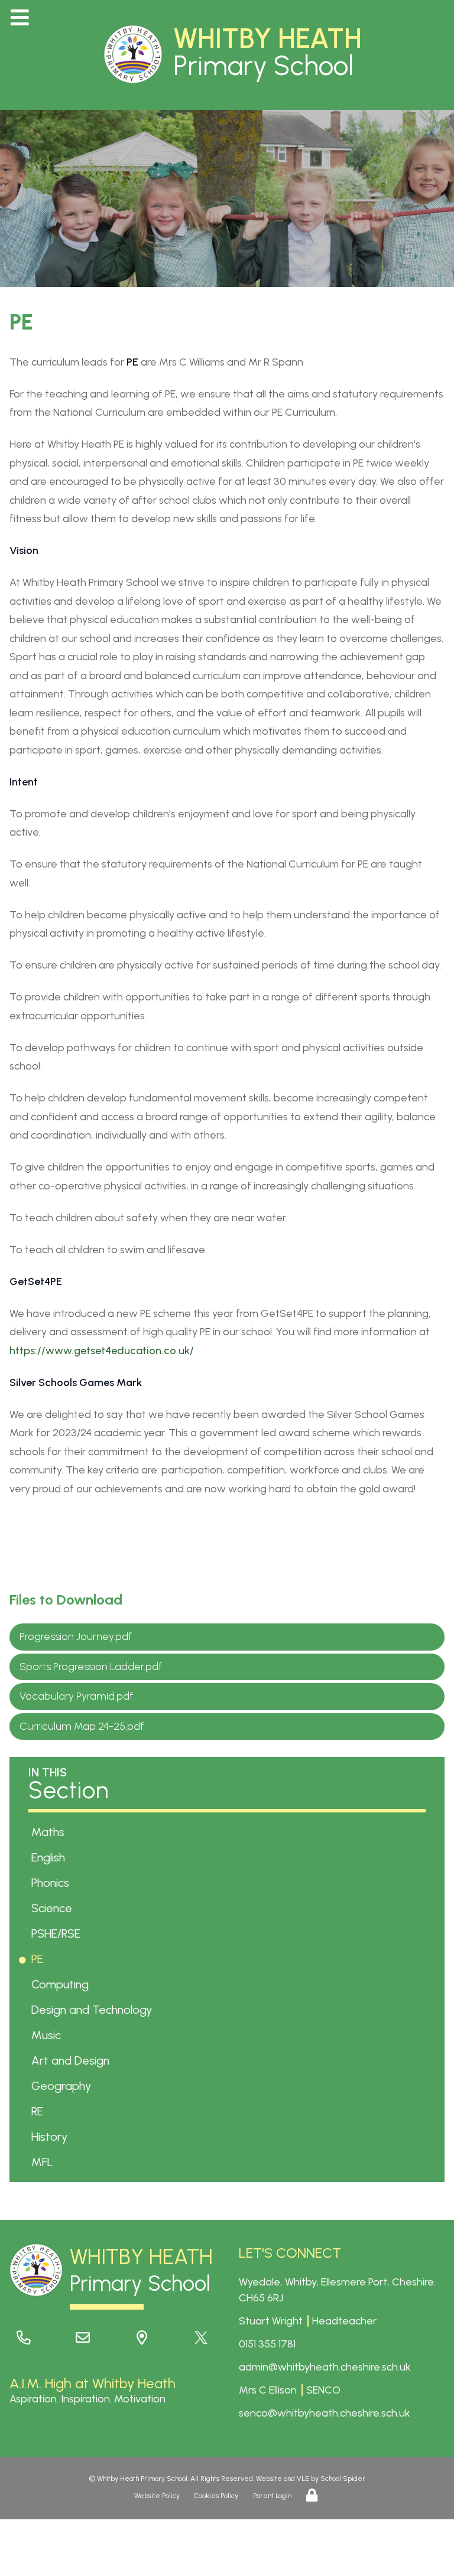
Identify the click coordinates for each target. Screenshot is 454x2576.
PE (39, 1959)
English (50, 1857)
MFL (44, 2162)
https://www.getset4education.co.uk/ (102, 1351)
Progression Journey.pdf (76, 1636)
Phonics (52, 1883)
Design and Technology (94, 2010)
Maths (50, 1832)
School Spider (343, 2479)
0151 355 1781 (267, 2344)
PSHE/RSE (58, 1933)
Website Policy (157, 2496)
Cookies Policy (216, 2496)
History (51, 2137)
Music (48, 2035)
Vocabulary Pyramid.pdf (76, 1696)
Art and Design (72, 2060)
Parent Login (272, 2496)
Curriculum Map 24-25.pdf (82, 1726)
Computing (62, 1984)
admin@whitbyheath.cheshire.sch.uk (325, 2367)
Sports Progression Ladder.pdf (91, 1667)
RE (39, 2111)
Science (54, 1908)
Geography (63, 2086)
